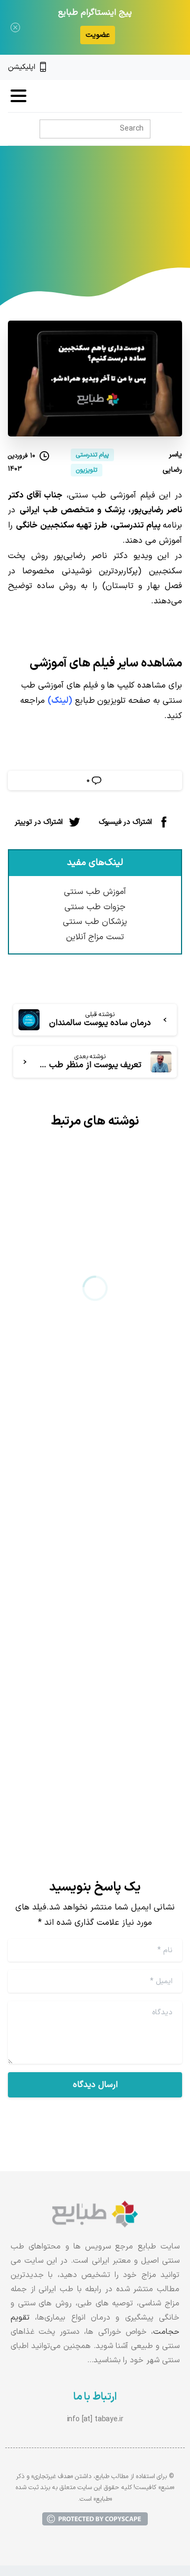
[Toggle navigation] (18, 96)
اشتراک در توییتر (39, 822)
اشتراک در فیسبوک (125, 822)
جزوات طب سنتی (95, 907)
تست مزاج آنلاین (95, 937)
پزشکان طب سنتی (95, 922)
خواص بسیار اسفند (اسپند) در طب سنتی (101, 1665)
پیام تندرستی (51, 222)
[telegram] (142, 67)
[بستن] (15, 27)
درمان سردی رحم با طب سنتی (97, 1326)
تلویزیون (100, 222)
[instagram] (160, 67)
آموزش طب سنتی (95, 892)
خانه (134, 222)
